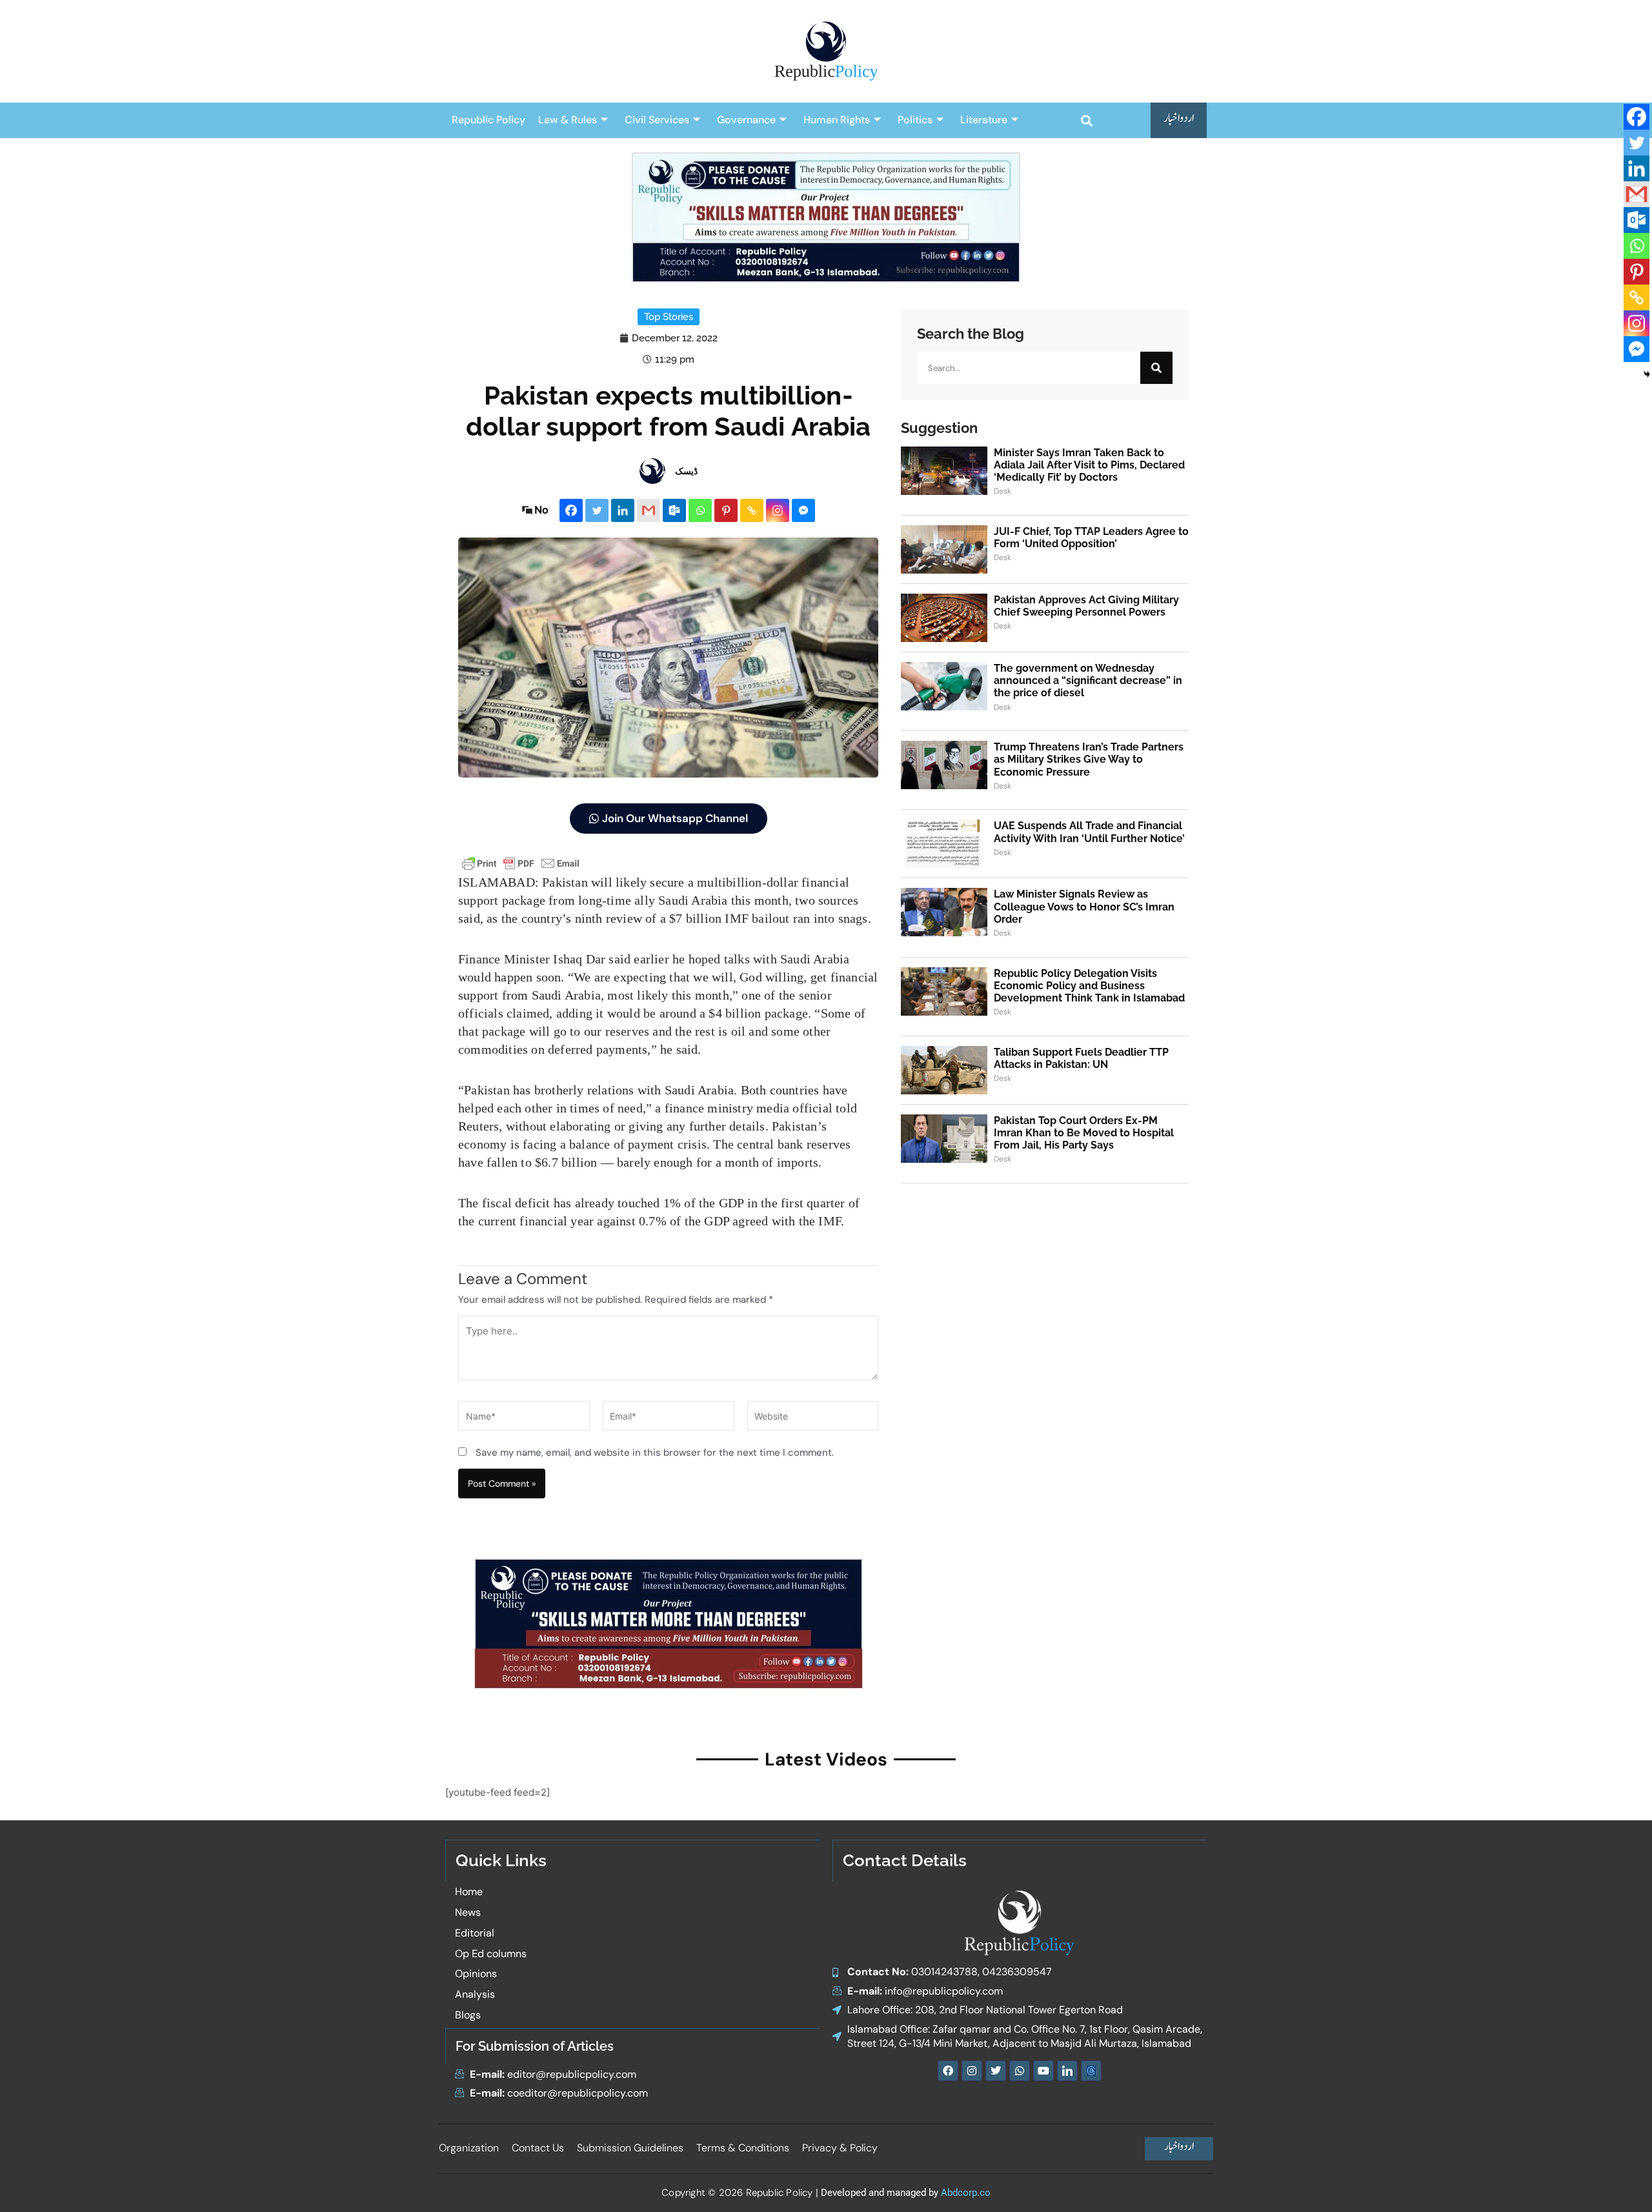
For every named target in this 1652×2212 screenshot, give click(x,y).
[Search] (1156, 368)
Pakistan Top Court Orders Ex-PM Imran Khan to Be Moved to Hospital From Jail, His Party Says (1084, 1133)
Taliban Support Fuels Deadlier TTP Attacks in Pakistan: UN (1081, 1058)
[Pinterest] (726, 510)
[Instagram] (778, 510)
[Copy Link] (752, 510)
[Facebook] (571, 510)
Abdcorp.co (966, 2193)
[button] (1086, 120)
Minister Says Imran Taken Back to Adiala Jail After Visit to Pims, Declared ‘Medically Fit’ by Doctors (1089, 465)
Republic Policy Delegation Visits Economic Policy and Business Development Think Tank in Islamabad (1089, 986)
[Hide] (1647, 374)
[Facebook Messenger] (803, 510)
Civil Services (657, 120)
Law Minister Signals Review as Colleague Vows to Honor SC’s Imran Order (1084, 906)
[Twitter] (597, 510)
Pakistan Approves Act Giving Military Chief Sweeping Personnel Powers (1086, 606)
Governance (746, 120)
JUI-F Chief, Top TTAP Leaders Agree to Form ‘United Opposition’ (1091, 538)
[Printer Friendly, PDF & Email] (521, 862)
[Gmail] (649, 510)
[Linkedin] (623, 510)
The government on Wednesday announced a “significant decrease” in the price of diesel (1088, 680)
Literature (984, 120)
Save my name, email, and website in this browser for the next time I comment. (655, 1453)
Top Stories (669, 317)
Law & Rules (568, 120)
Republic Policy (489, 120)
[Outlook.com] (674, 510)
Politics (915, 120)
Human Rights (837, 120)
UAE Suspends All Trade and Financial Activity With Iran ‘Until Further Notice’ (1089, 832)
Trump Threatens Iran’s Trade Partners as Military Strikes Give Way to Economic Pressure (1089, 759)
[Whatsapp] (700, 510)
